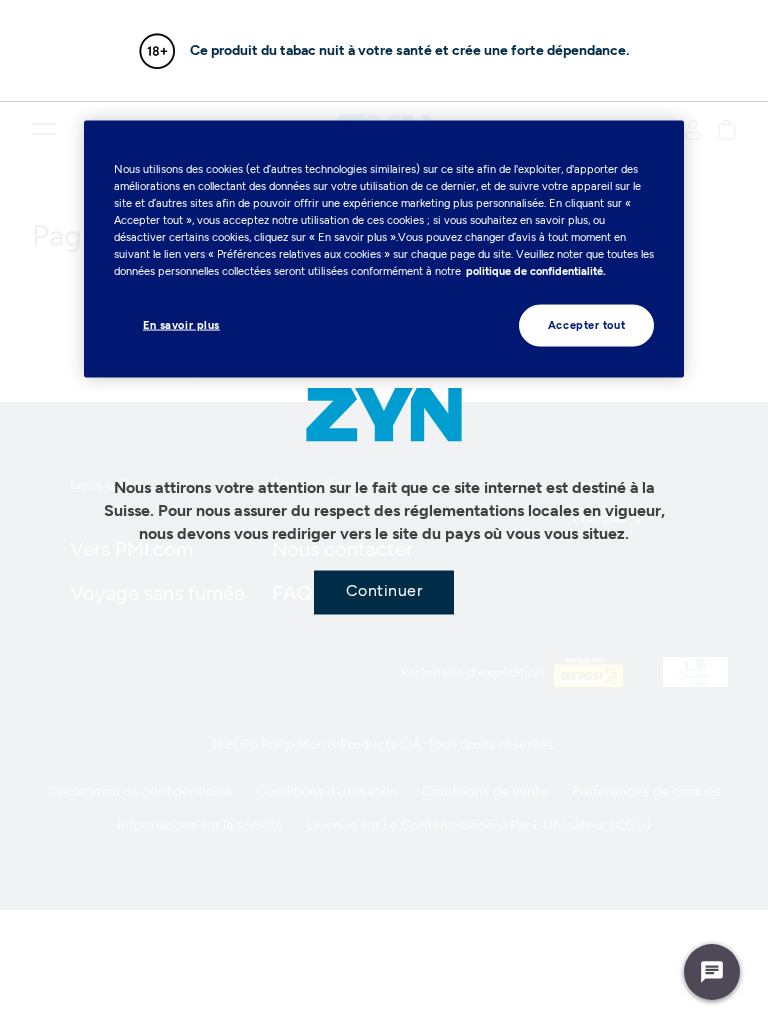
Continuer (384, 590)
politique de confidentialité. (536, 271)
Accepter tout (586, 325)
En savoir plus (181, 325)
